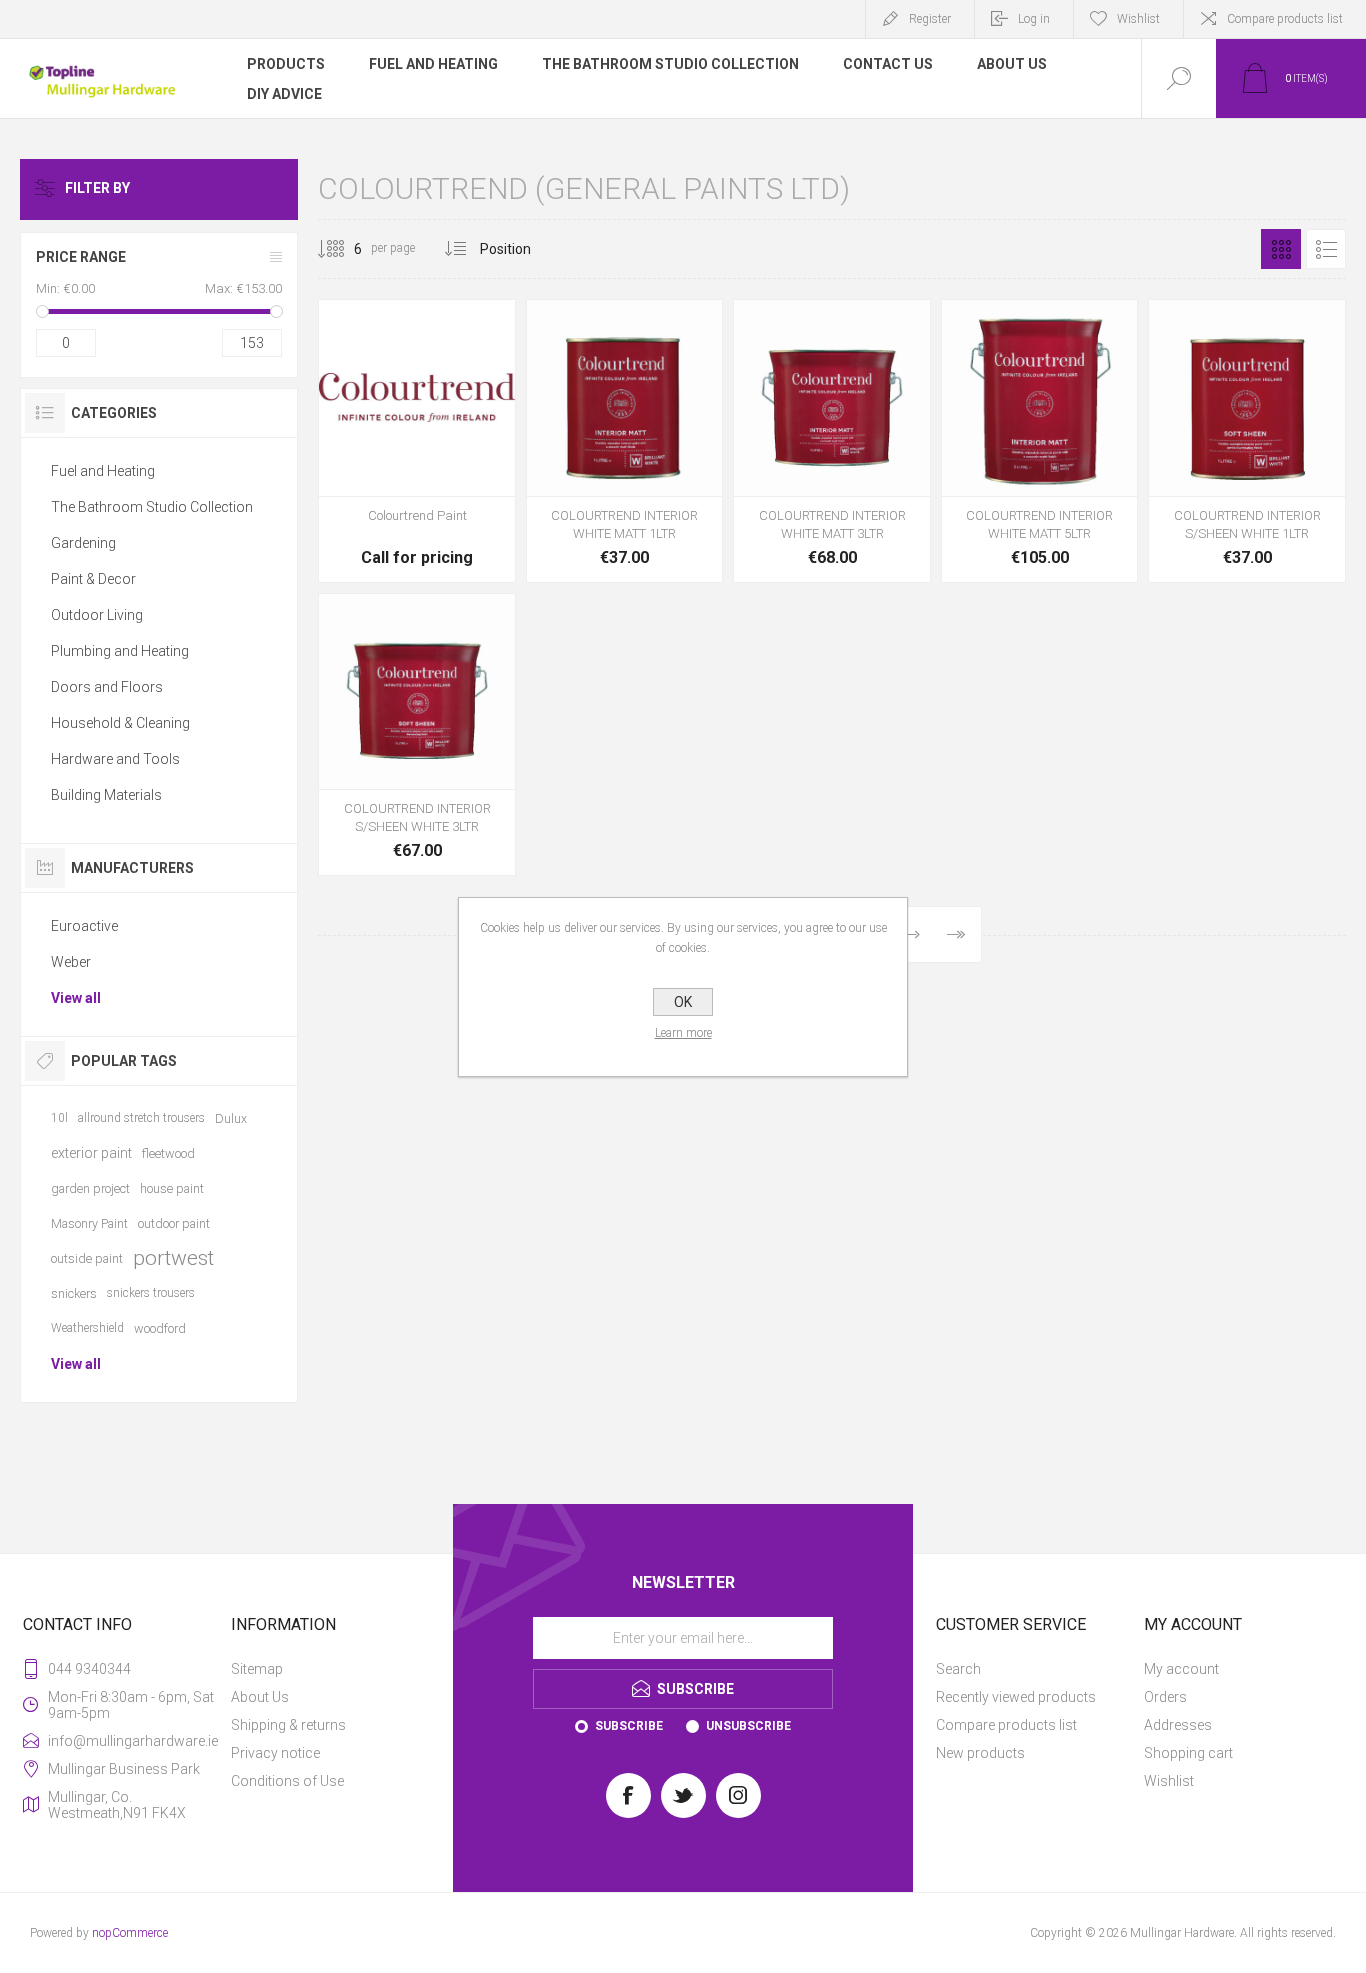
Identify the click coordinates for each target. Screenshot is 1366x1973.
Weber (71, 962)
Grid (1281, 249)
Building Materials (106, 795)
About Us (260, 1697)
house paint (172, 1188)
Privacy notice (275, 1753)
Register (930, 19)
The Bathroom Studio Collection (152, 507)
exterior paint (91, 1153)
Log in (1034, 19)
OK (683, 1002)
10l (59, 1118)
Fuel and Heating (103, 471)
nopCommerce (130, 1933)
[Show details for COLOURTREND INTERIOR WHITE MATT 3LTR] (832, 441)
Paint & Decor (93, 579)
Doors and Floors (107, 687)
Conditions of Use (287, 1781)
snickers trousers (151, 1293)
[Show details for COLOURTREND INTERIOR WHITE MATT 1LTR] (625, 441)
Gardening (83, 543)
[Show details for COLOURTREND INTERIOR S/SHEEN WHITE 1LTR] (1247, 441)
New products (980, 1753)
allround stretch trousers (141, 1118)
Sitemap (257, 1669)
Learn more (683, 1033)
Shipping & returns (288, 1725)
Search (958, 1669)
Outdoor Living (97, 615)
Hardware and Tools (115, 759)
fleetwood (168, 1153)
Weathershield (87, 1328)
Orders (1165, 1697)
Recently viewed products (1016, 1697)
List (1326, 249)
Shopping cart (1188, 1753)
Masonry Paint (89, 1223)
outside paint (87, 1258)
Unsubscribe (748, 1726)
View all (76, 998)
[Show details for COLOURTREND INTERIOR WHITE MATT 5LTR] (1040, 441)
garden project (90, 1188)
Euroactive (84, 926)
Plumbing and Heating (120, 651)
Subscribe (629, 1726)
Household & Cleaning (120, 723)
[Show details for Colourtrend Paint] (417, 441)
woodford (160, 1328)
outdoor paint (174, 1223)
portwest (173, 1258)
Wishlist (1169, 1781)
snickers (74, 1293)
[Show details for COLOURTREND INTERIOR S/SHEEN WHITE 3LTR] (417, 735)
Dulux (231, 1118)
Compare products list (1285, 19)
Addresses (1178, 1725)
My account (1181, 1669)
